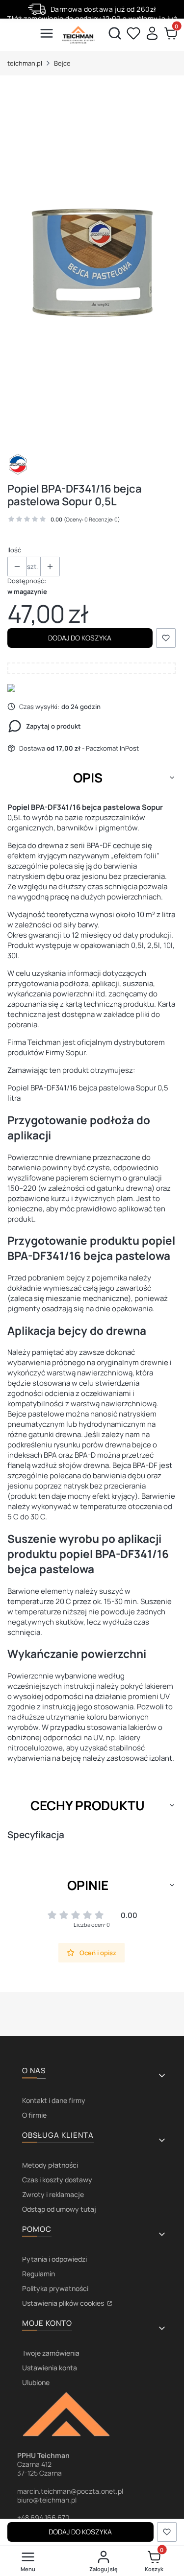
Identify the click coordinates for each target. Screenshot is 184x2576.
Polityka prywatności (55, 2288)
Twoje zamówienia (51, 2353)
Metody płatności (50, 2165)
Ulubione (36, 2382)
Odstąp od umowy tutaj (59, 2209)
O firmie (34, 2115)
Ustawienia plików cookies (64, 2303)
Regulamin (39, 2274)
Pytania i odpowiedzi (54, 2259)
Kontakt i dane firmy (54, 2100)
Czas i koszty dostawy (57, 2180)
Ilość (14, 550)
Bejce (62, 63)
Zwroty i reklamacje (53, 2194)
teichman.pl (25, 63)
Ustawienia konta (50, 2368)
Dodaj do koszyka (80, 638)
